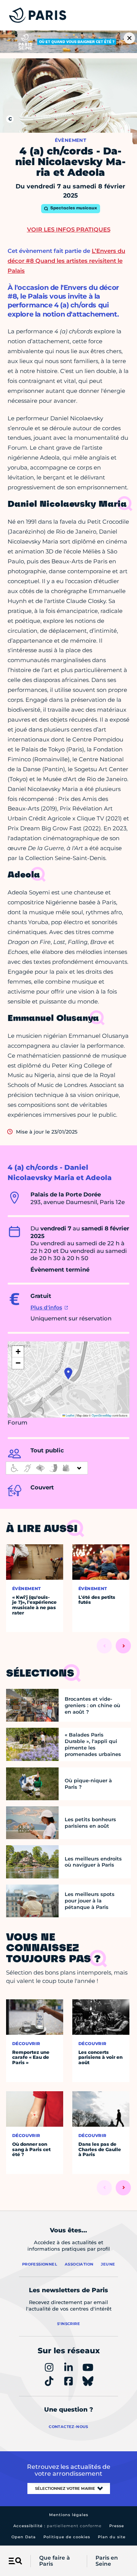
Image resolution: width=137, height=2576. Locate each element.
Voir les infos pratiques (69, 229)
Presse (117, 2526)
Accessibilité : (57, 2526)
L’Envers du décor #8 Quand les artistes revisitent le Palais (66, 261)
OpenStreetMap (102, 1415)
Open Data (24, 2537)
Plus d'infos (46, 1307)
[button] (68, 1373)
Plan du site (112, 2537)
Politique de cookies (67, 2537)
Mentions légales (69, 2515)
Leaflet (70, 1415)
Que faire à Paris (55, 2561)
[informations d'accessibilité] (47, 1468)
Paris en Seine (107, 2561)
